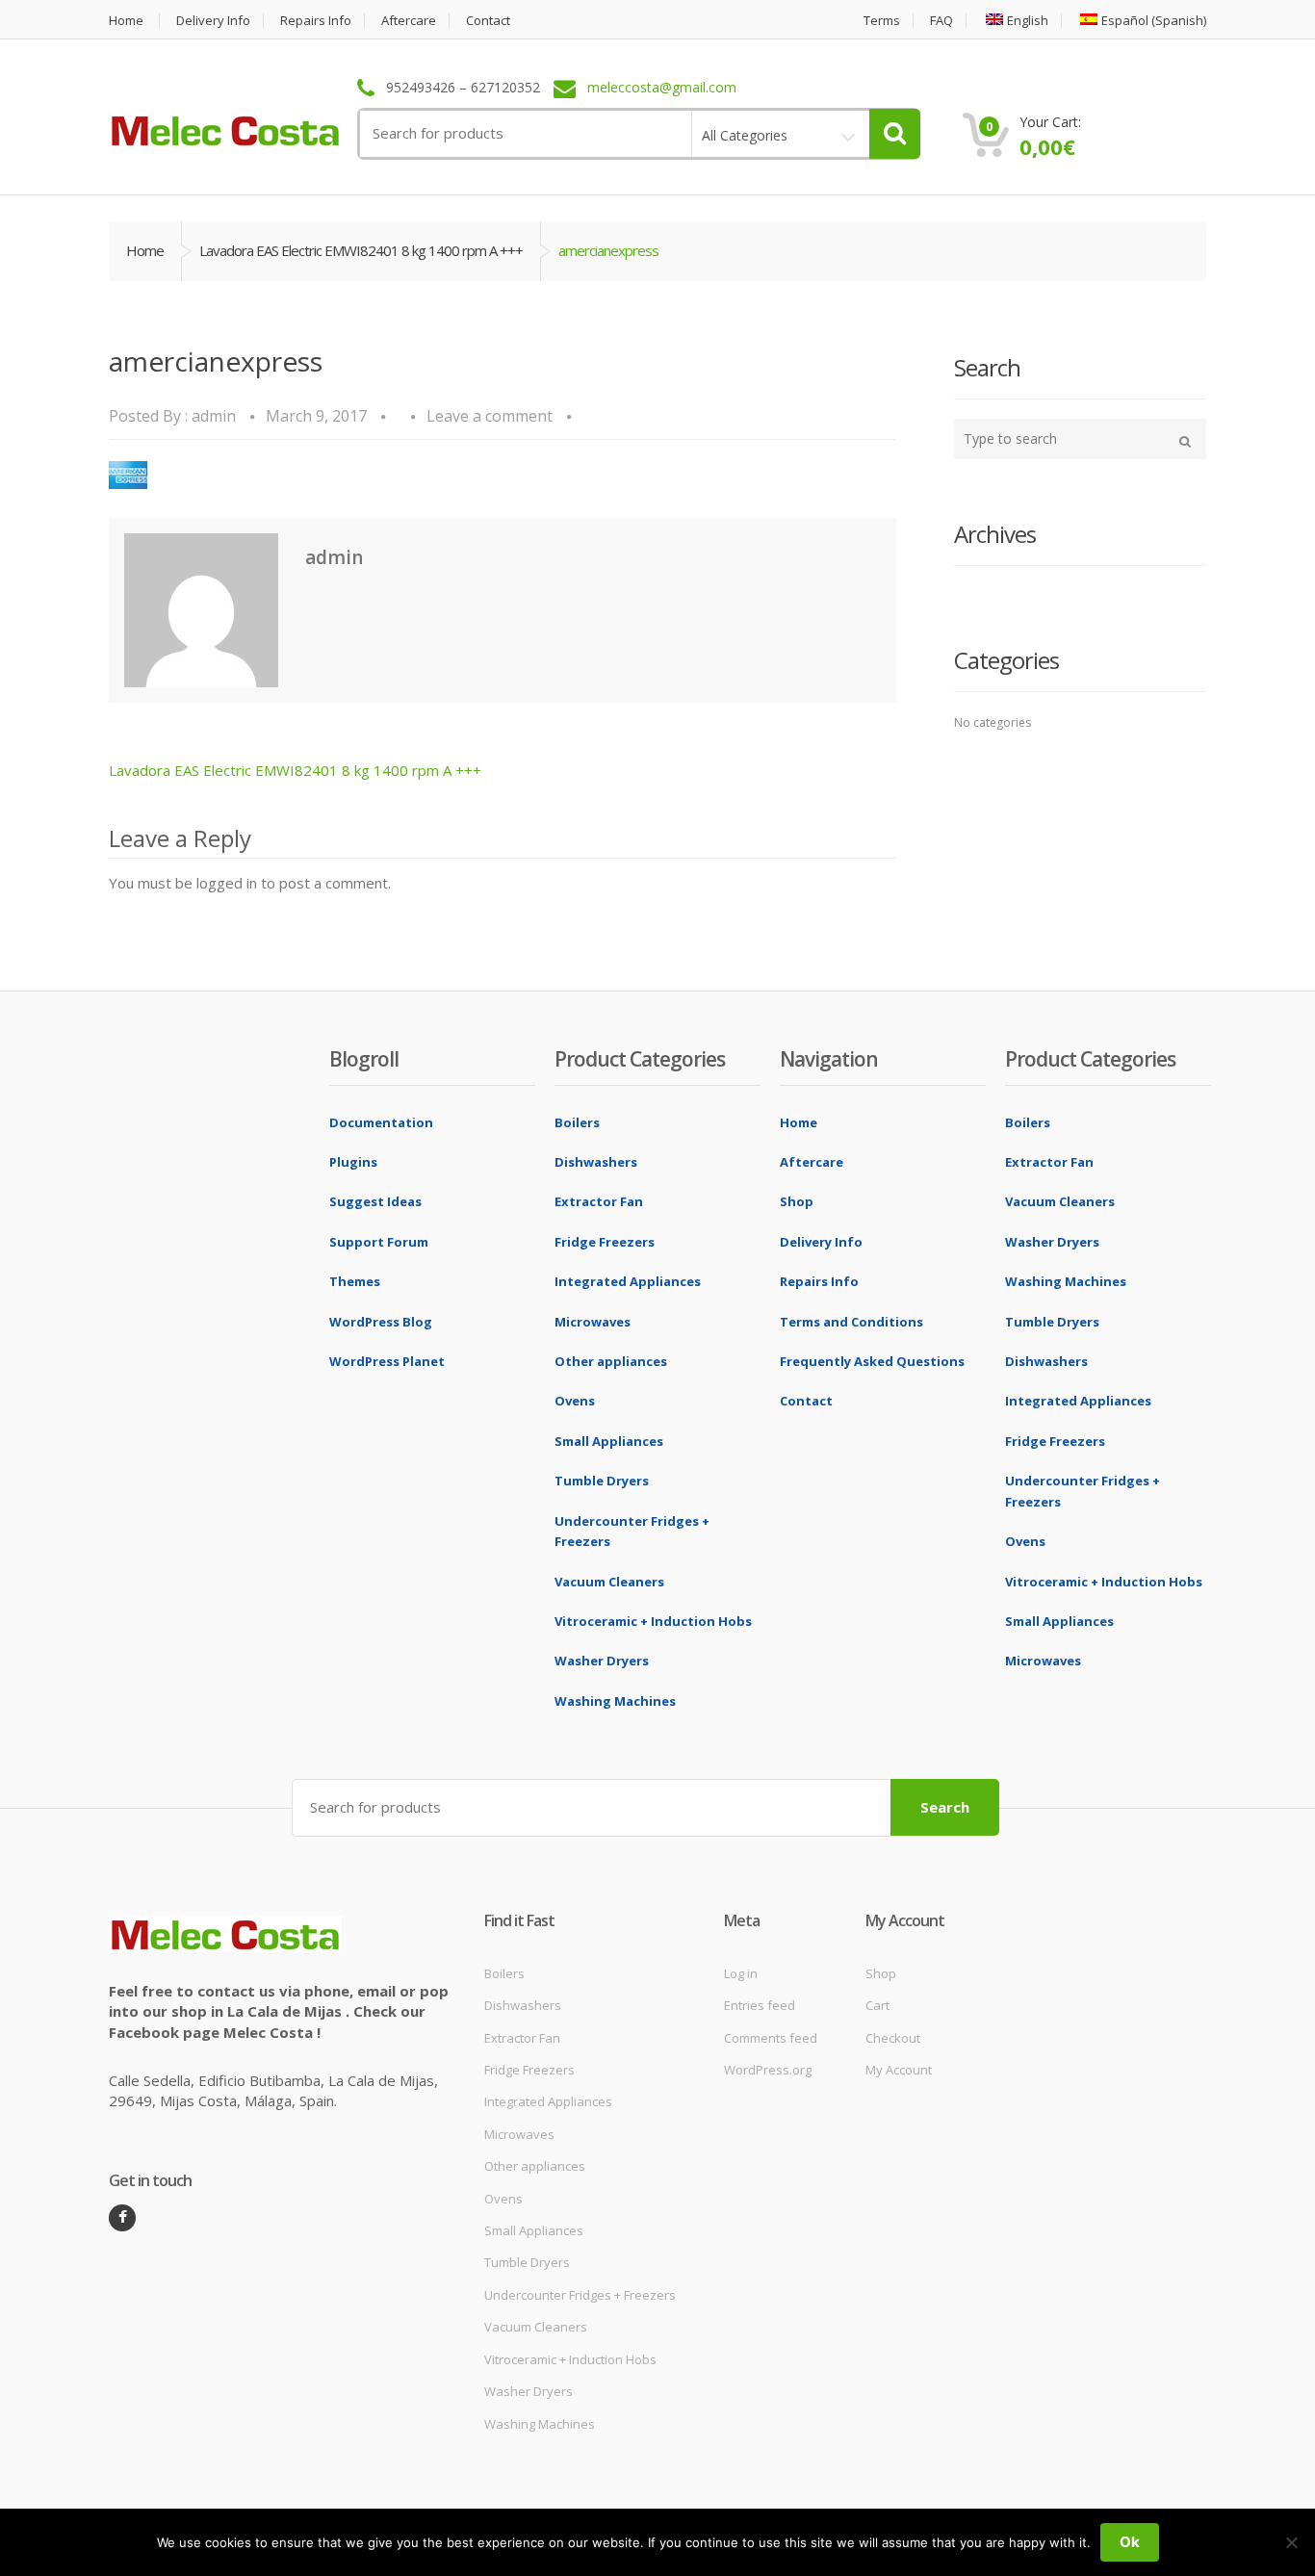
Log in (741, 1973)
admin (214, 416)
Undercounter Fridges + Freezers (580, 2295)
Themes (355, 1281)
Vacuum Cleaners (609, 1582)
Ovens (575, 1401)
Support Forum (379, 1242)
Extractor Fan (599, 1201)
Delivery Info (213, 21)
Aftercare (409, 21)
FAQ (941, 21)
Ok (1130, 2542)
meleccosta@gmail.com (662, 88)
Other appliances (611, 1361)
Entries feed (760, 2005)
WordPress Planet (387, 1361)
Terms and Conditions (851, 1322)
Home (126, 21)
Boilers (577, 1122)
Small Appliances (609, 1441)
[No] (1291, 2542)
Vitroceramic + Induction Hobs (653, 1621)
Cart (877, 2005)
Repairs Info (316, 21)
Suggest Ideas (375, 1201)
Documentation (381, 1122)
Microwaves (593, 1322)
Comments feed (771, 2038)
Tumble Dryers (602, 1481)
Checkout (893, 2038)
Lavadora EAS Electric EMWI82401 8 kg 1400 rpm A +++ (361, 250)
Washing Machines (615, 1701)
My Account (899, 2070)
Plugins (353, 1162)
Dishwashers (596, 1162)
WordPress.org (768, 2070)
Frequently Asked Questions (872, 1361)
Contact (488, 21)
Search (945, 1807)
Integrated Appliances (628, 1281)
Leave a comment (490, 416)
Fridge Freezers (605, 1242)
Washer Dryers (602, 1661)
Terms (882, 21)
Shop (797, 1201)
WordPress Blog (381, 1322)
